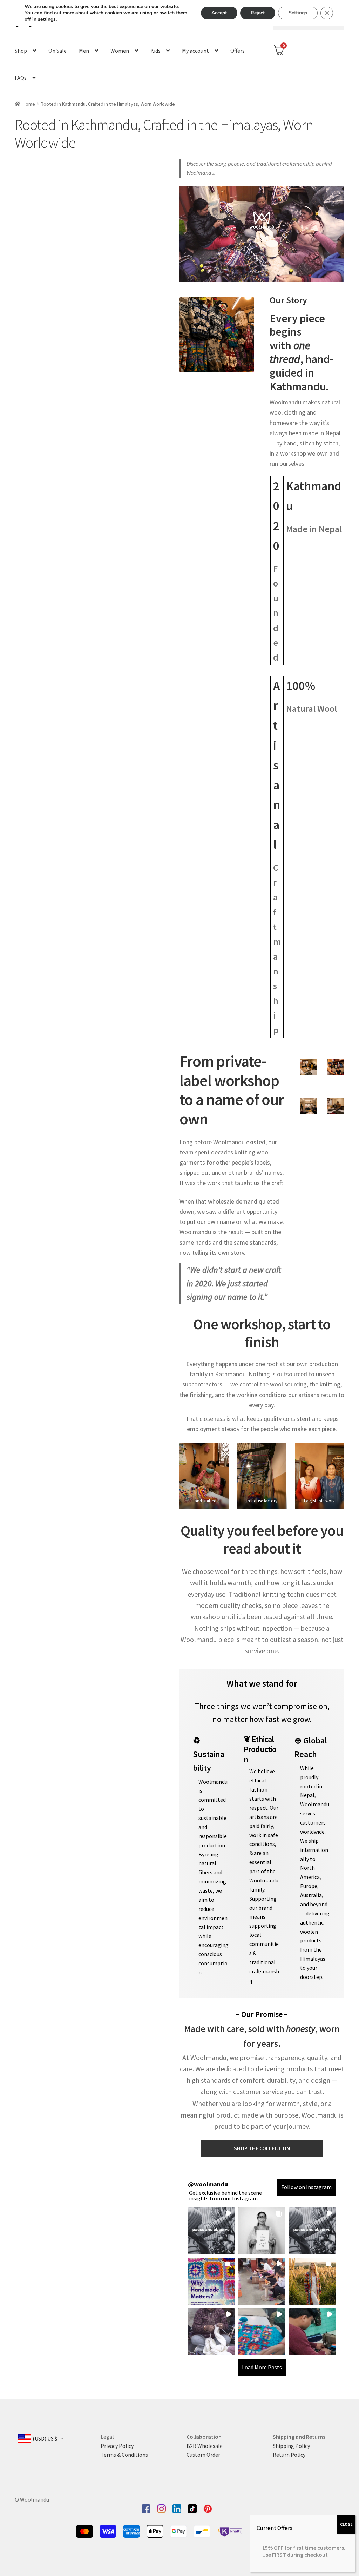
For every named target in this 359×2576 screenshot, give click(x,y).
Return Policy (289, 2455)
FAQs (21, 78)
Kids (155, 51)
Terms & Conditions (124, 2455)
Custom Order (203, 2455)
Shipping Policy (291, 2446)
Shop (21, 51)
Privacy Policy (117, 2446)
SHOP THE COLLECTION (262, 2148)
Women (120, 51)
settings (47, 19)
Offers (238, 51)
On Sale (57, 51)
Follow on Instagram (306, 2187)
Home (29, 104)
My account (195, 51)
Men (84, 51)
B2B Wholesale (205, 2446)
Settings (298, 13)
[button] (211, 2231)
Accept (219, 13)
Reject (258, 13)
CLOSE (346, 2524)
